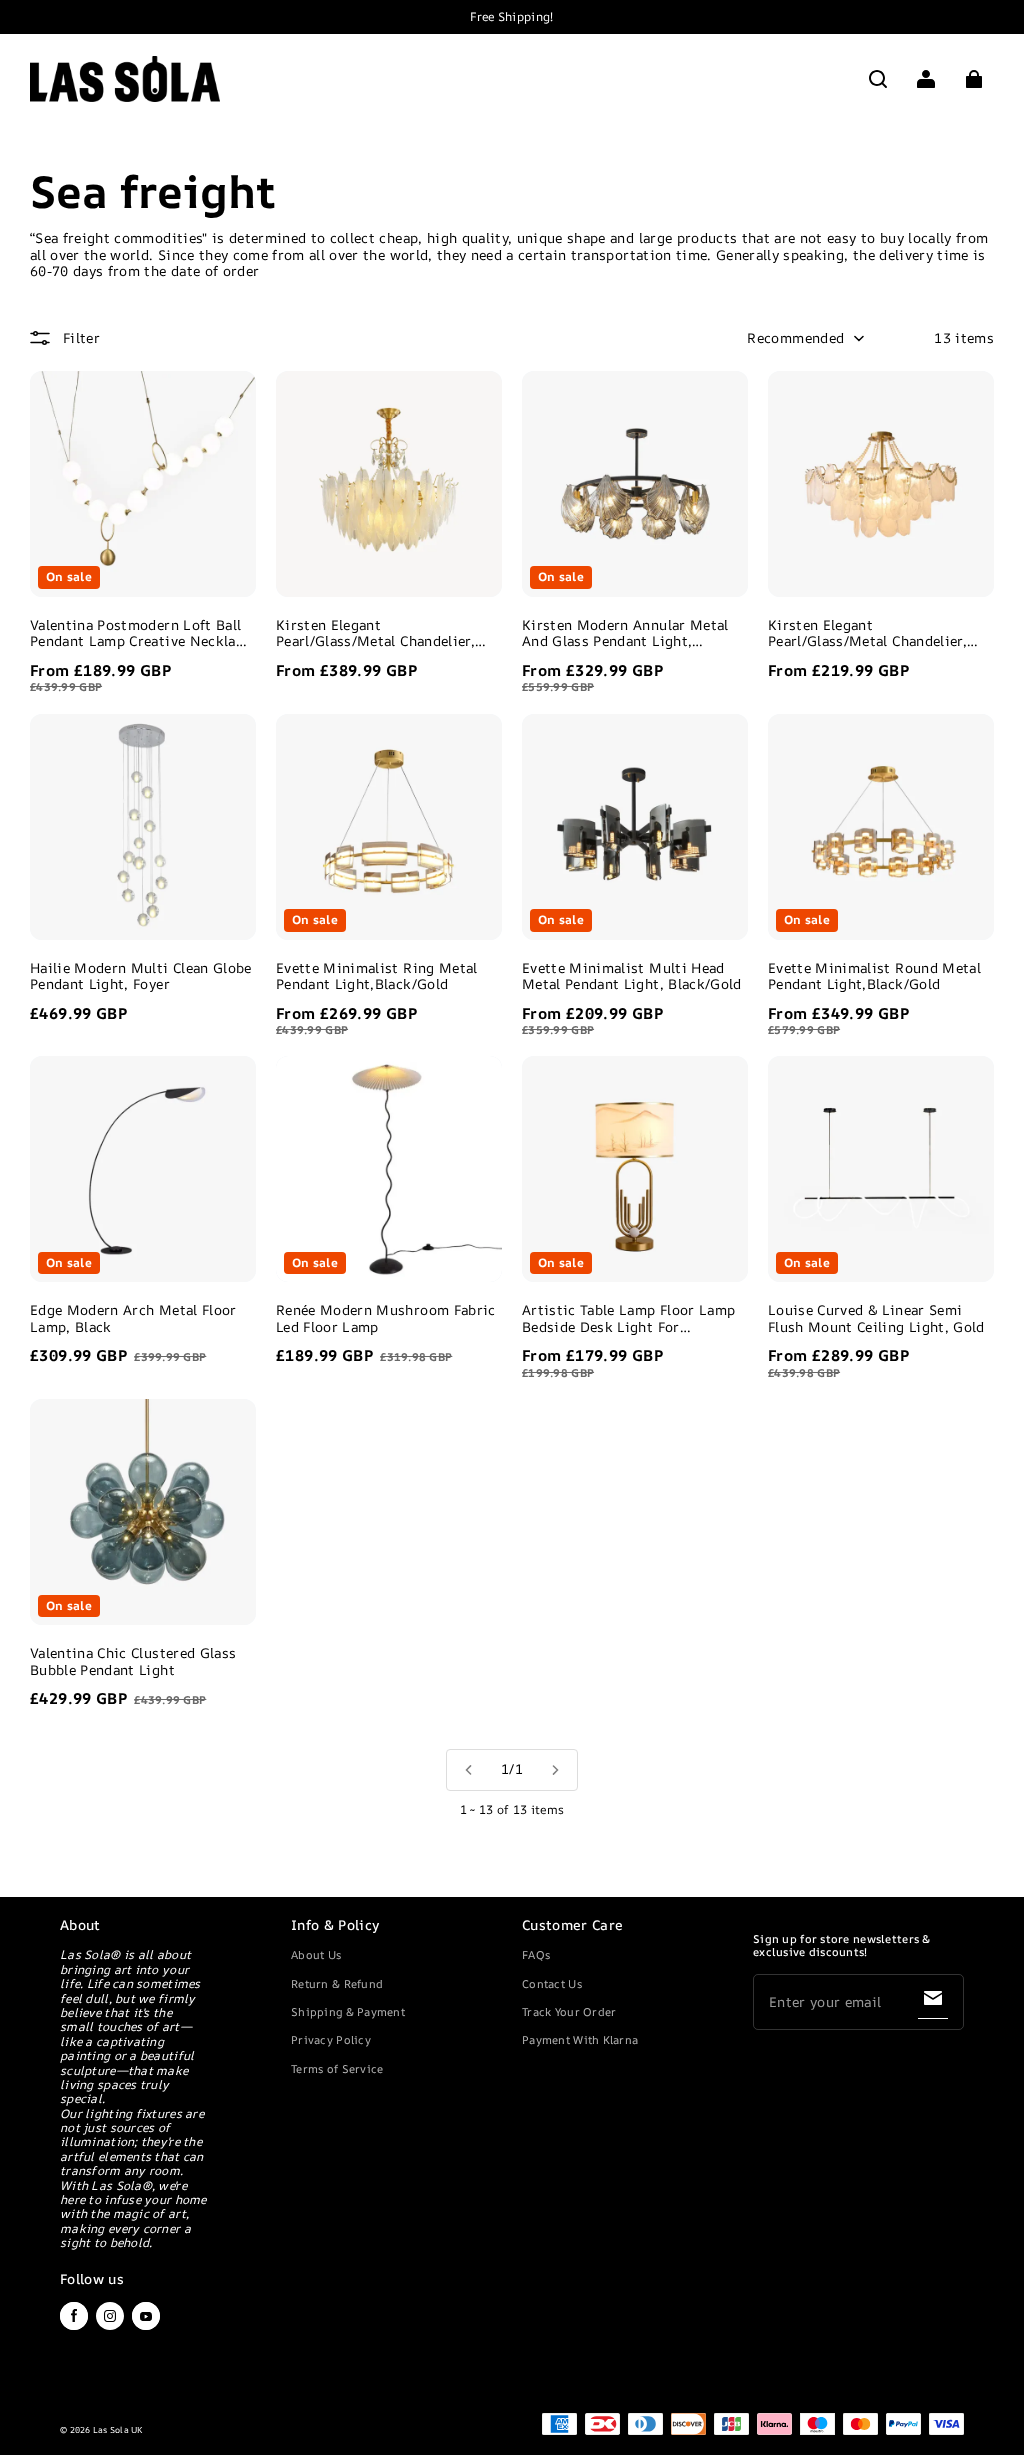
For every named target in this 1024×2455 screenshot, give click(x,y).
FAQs (536, 1954)
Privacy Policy (331, 2039)
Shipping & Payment (348, 2011)
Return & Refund (337, 1983)
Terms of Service (337, 2068)
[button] (878, 79)
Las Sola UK (118, 2430)
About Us (316, 1954)
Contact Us (552, 1983)
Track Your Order (569, 2011)
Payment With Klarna (580, 2039)
